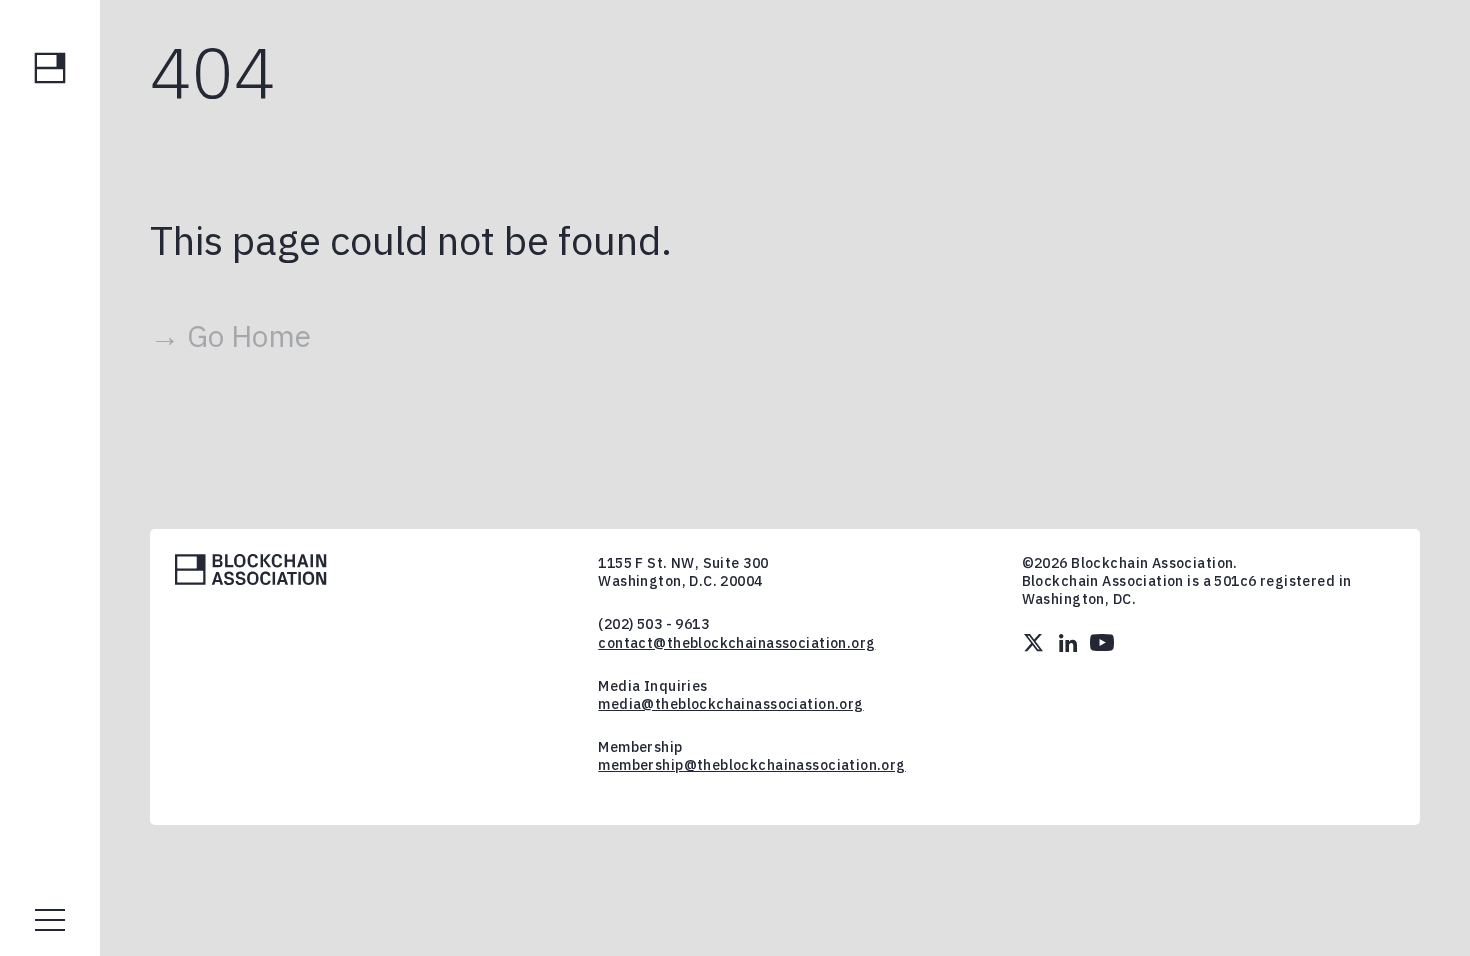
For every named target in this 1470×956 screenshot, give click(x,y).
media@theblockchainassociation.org (730, 704)
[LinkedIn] (1068, 643)
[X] (1034, 643)
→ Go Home (230, 335)
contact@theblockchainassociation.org (736, 643)
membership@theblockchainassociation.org (751, 765)
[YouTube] (1102, 643)
